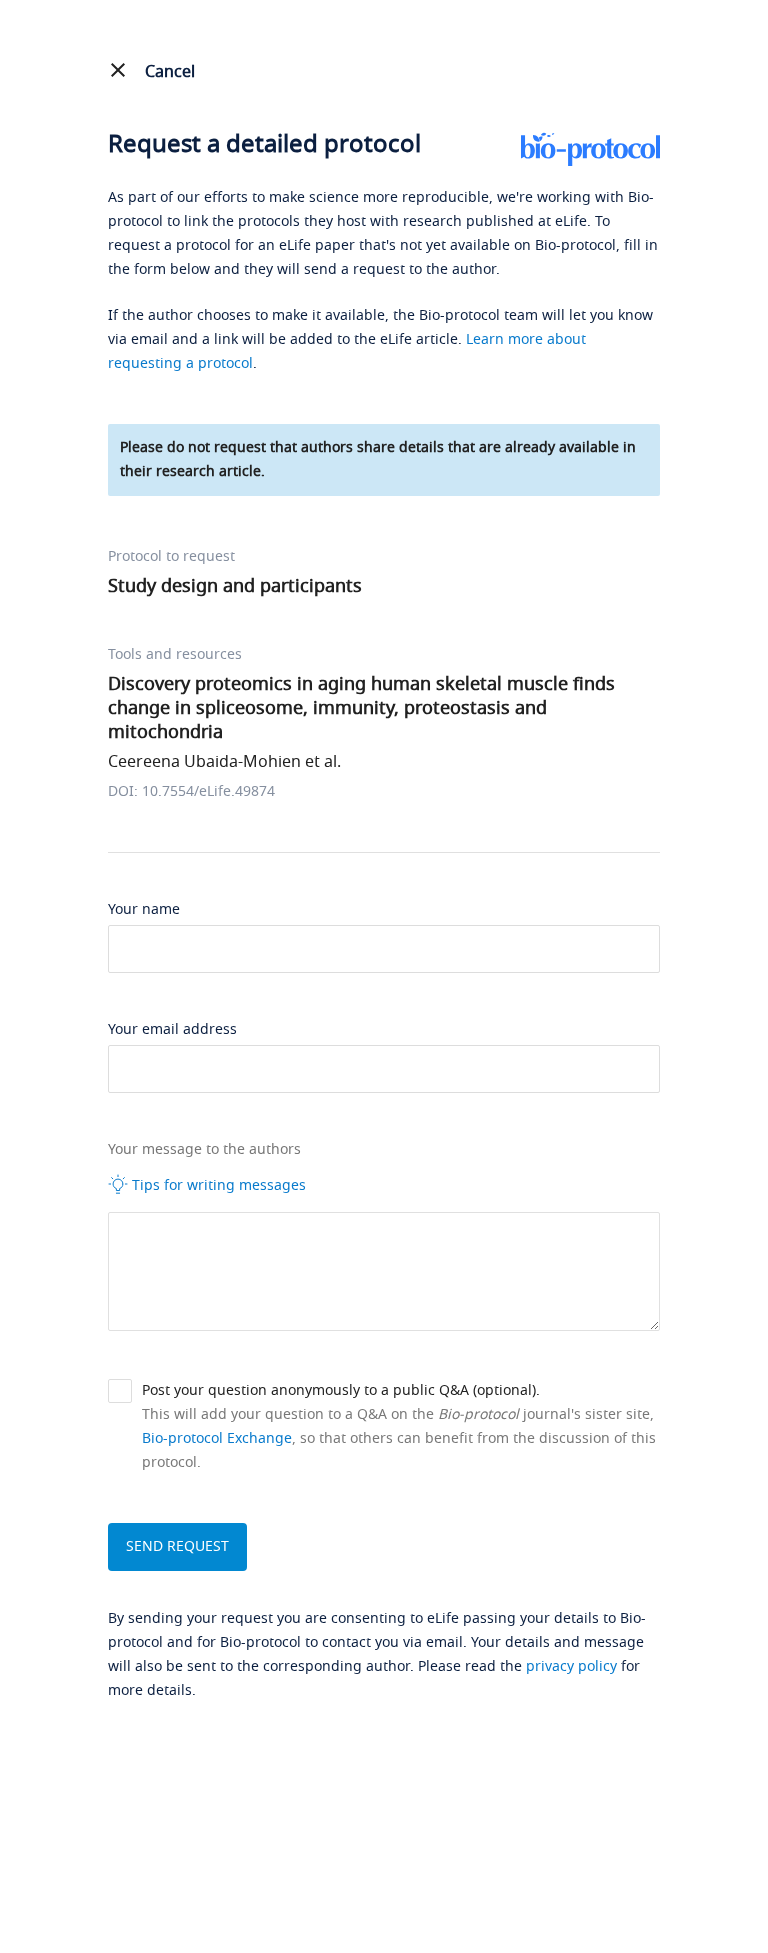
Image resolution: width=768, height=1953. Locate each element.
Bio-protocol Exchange (217, 1438)
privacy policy (571, 1666)
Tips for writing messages (217, 1185)
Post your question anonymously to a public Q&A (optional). (341, 1390)
